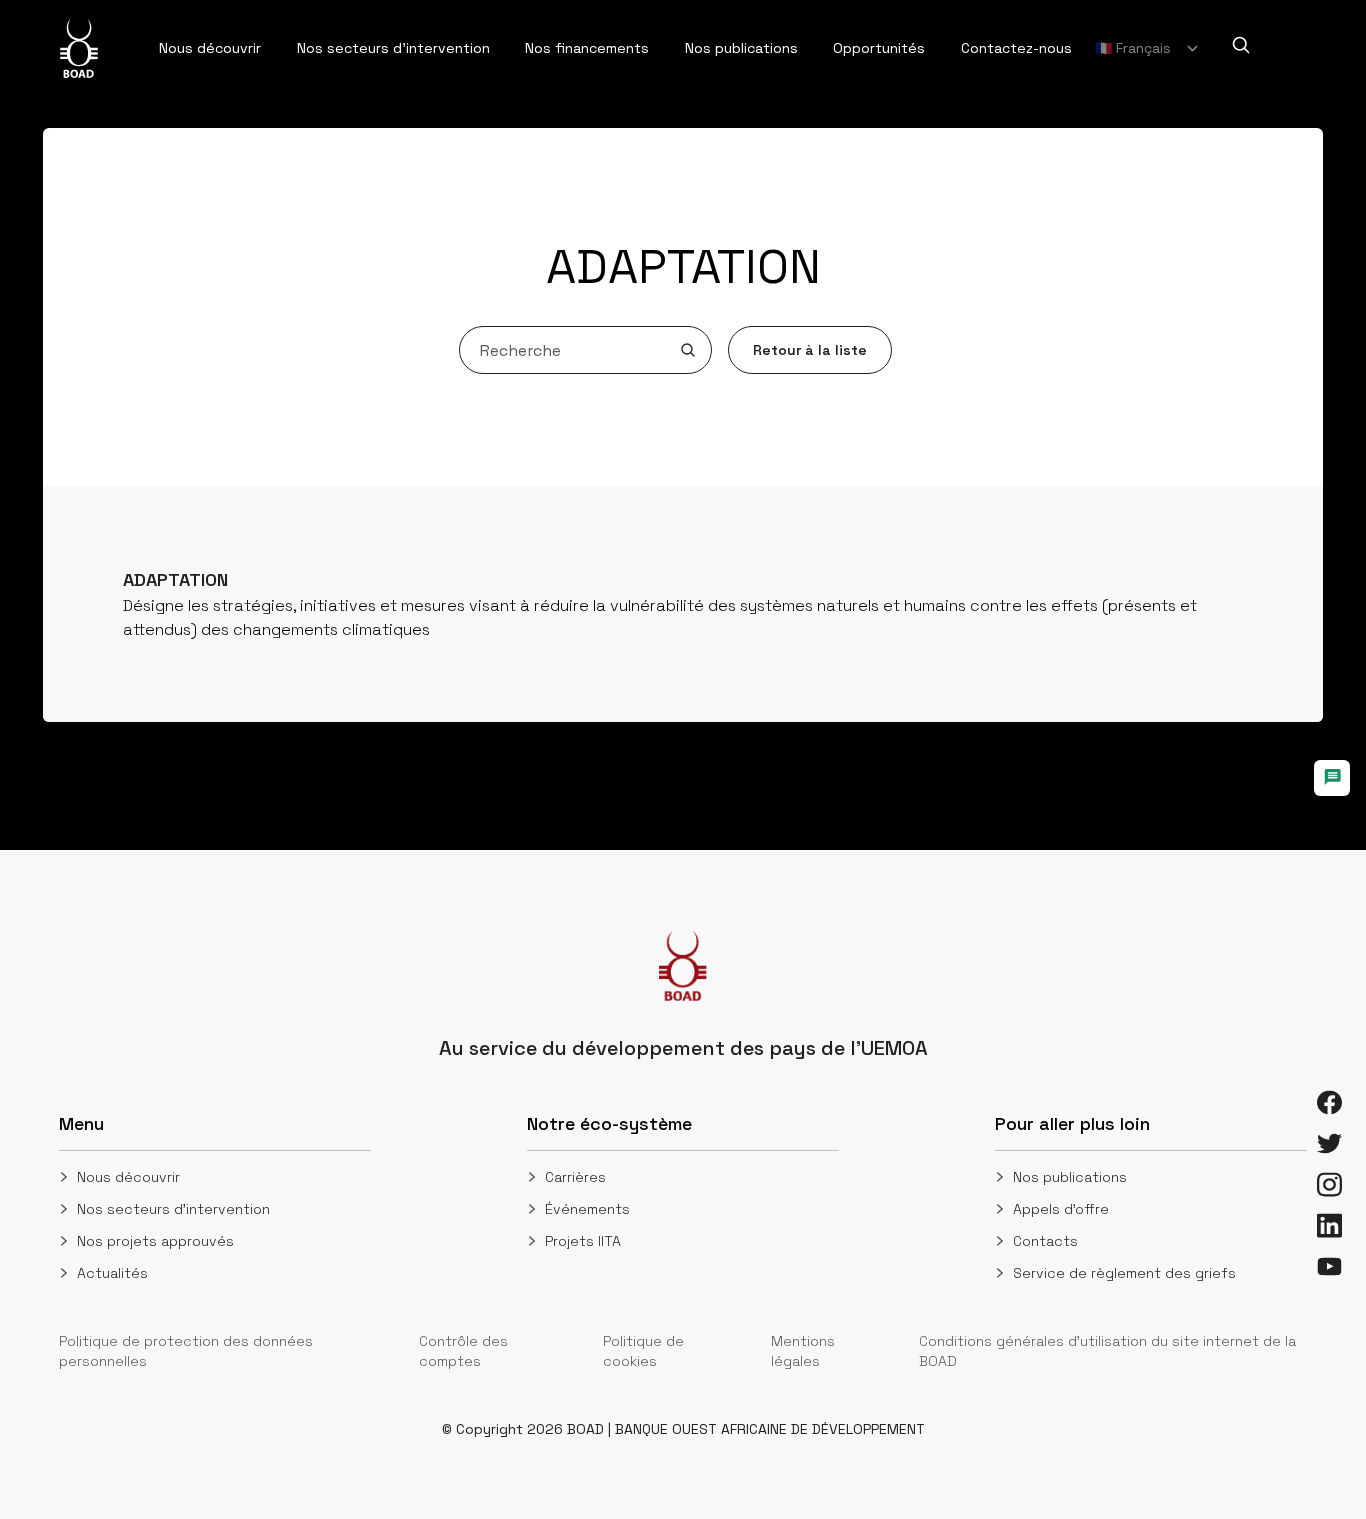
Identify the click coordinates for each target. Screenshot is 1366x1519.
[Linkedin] (1329, 1225)
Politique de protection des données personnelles (186, 1351)
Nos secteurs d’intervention (173, 1209)
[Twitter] (1329, 1143)
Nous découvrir (128, 1177)
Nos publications (1070, 1177)
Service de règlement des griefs (1124, 1273)
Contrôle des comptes (463, 1351)
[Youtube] (1329, 1266)
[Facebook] (1329, 1102)
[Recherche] (1241, 45)
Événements (587, 1209)
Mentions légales (803, 1351)
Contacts (1045, 1241)
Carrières (575, 1177)
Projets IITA (583, 1241)
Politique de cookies (643, 1351)
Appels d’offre (1061, 1209)
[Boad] (79, 48)
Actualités (112, 1273)
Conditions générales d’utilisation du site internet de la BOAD (1107, 1351)
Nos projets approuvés (155, 1241)
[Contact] (1332, 778)
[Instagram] (1329, 1184)
